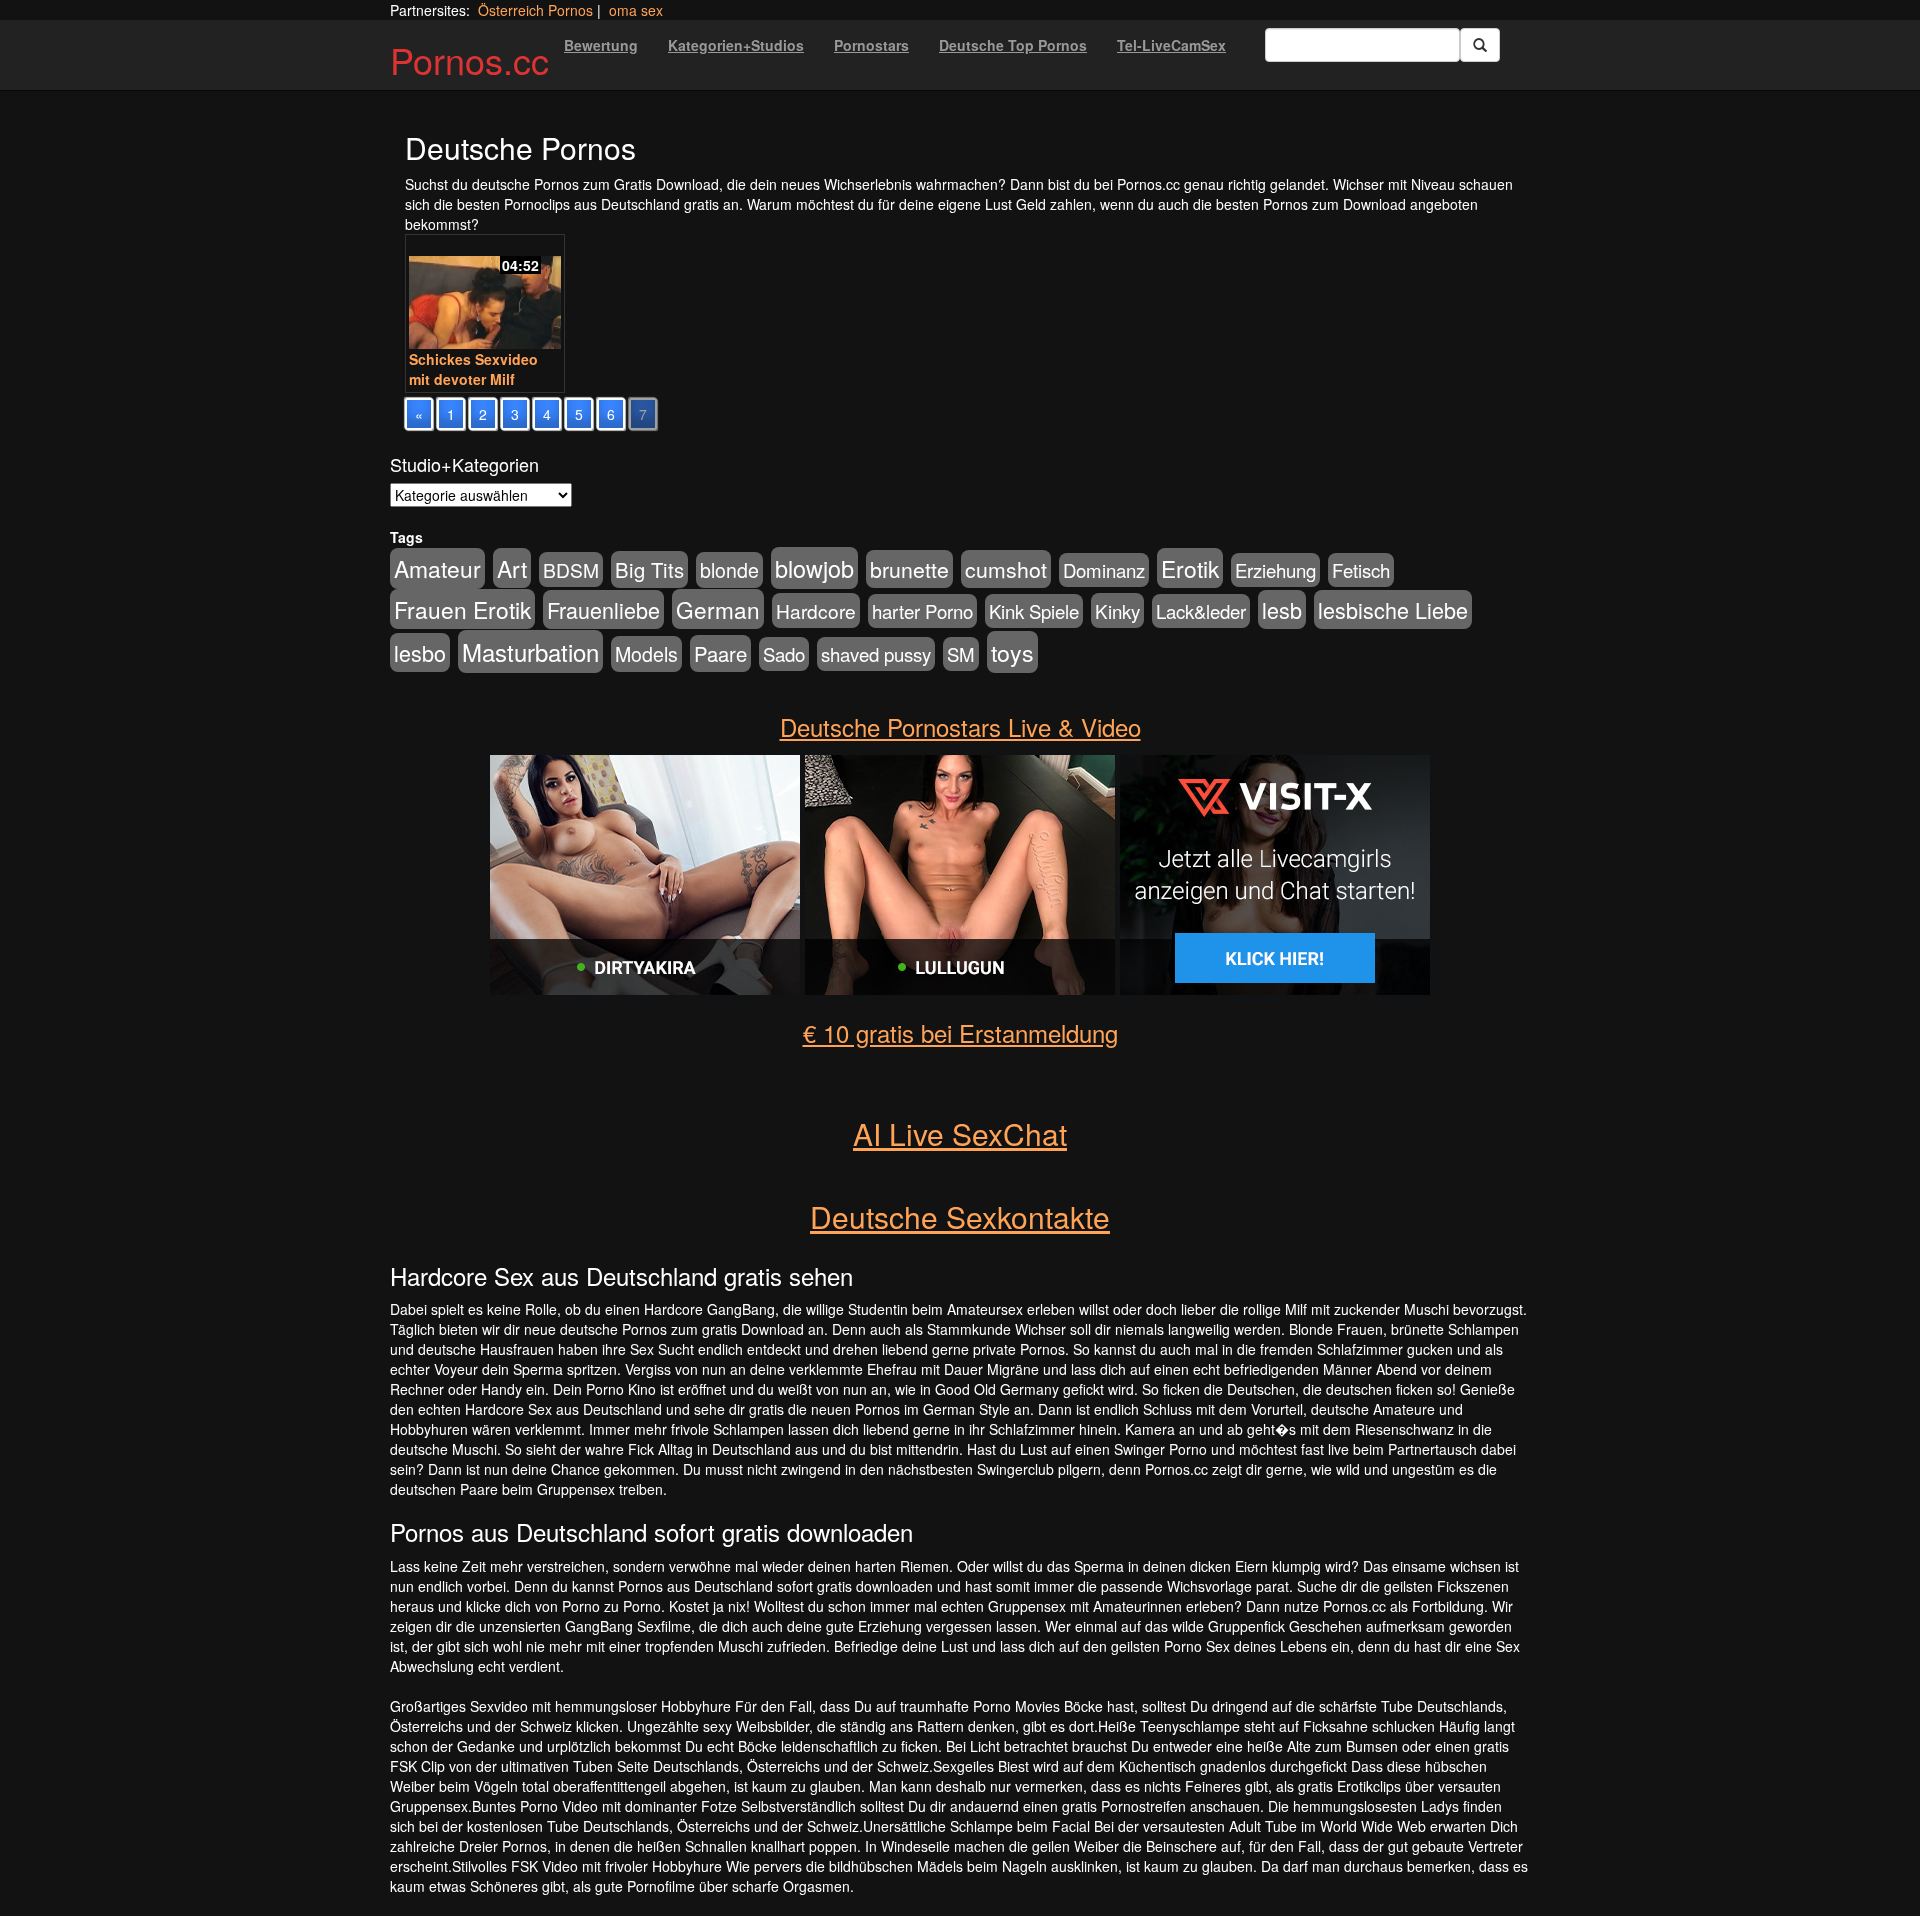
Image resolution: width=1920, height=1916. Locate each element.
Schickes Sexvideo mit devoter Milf (473, 369)
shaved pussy (876, 654)
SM (961, 654)
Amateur (437, 568)
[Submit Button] (1480, 45)
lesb (1282, 609)
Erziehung (1275, 570)
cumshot (1006, 569)
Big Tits (649, 569)
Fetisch (1361, 570)
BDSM (571, 569)
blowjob (814, 568)
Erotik (1190, 568)
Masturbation (530, 651)
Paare (720, 653)
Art (512, 568)
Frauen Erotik (462, 609)
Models (646, 654)
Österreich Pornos (535, 10)
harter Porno (922, 611)
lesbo (420, 652)
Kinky (1117, 610)
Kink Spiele (1034, 611)
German (718, 609)
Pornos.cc (469, 59)
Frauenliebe (603, 609)
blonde (729, 570)
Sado (784, 654)
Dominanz (1104, 570)
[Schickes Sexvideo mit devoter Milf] (485, 294)
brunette (909, 569)
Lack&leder (1201, 611)
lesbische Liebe (1393, 609)
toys (1012, 652)
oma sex (636, 10)
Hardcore (816, 610)
